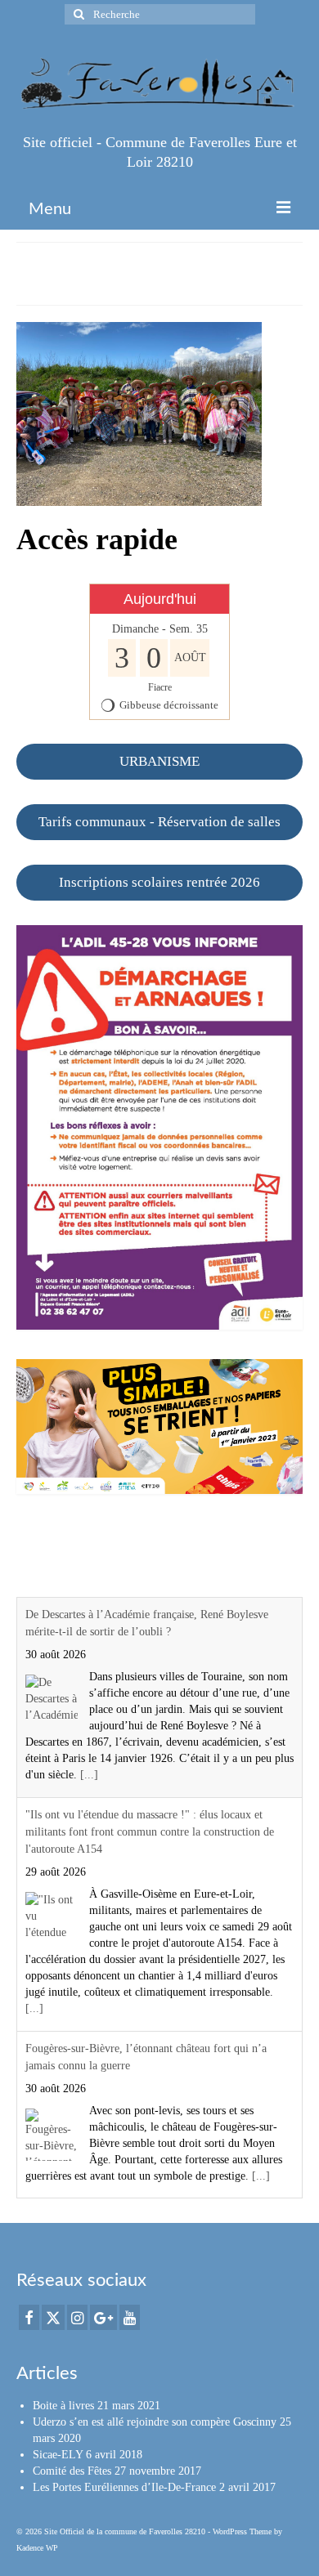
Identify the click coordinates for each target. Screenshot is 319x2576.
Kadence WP (37, 2548)
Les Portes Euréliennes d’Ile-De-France (124, 2487)
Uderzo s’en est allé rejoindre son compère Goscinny (155, 2422)
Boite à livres (63, 2406)
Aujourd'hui (160, 599)
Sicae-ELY (58, 2455)
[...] (89, 1775)
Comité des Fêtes (72, 2471)
